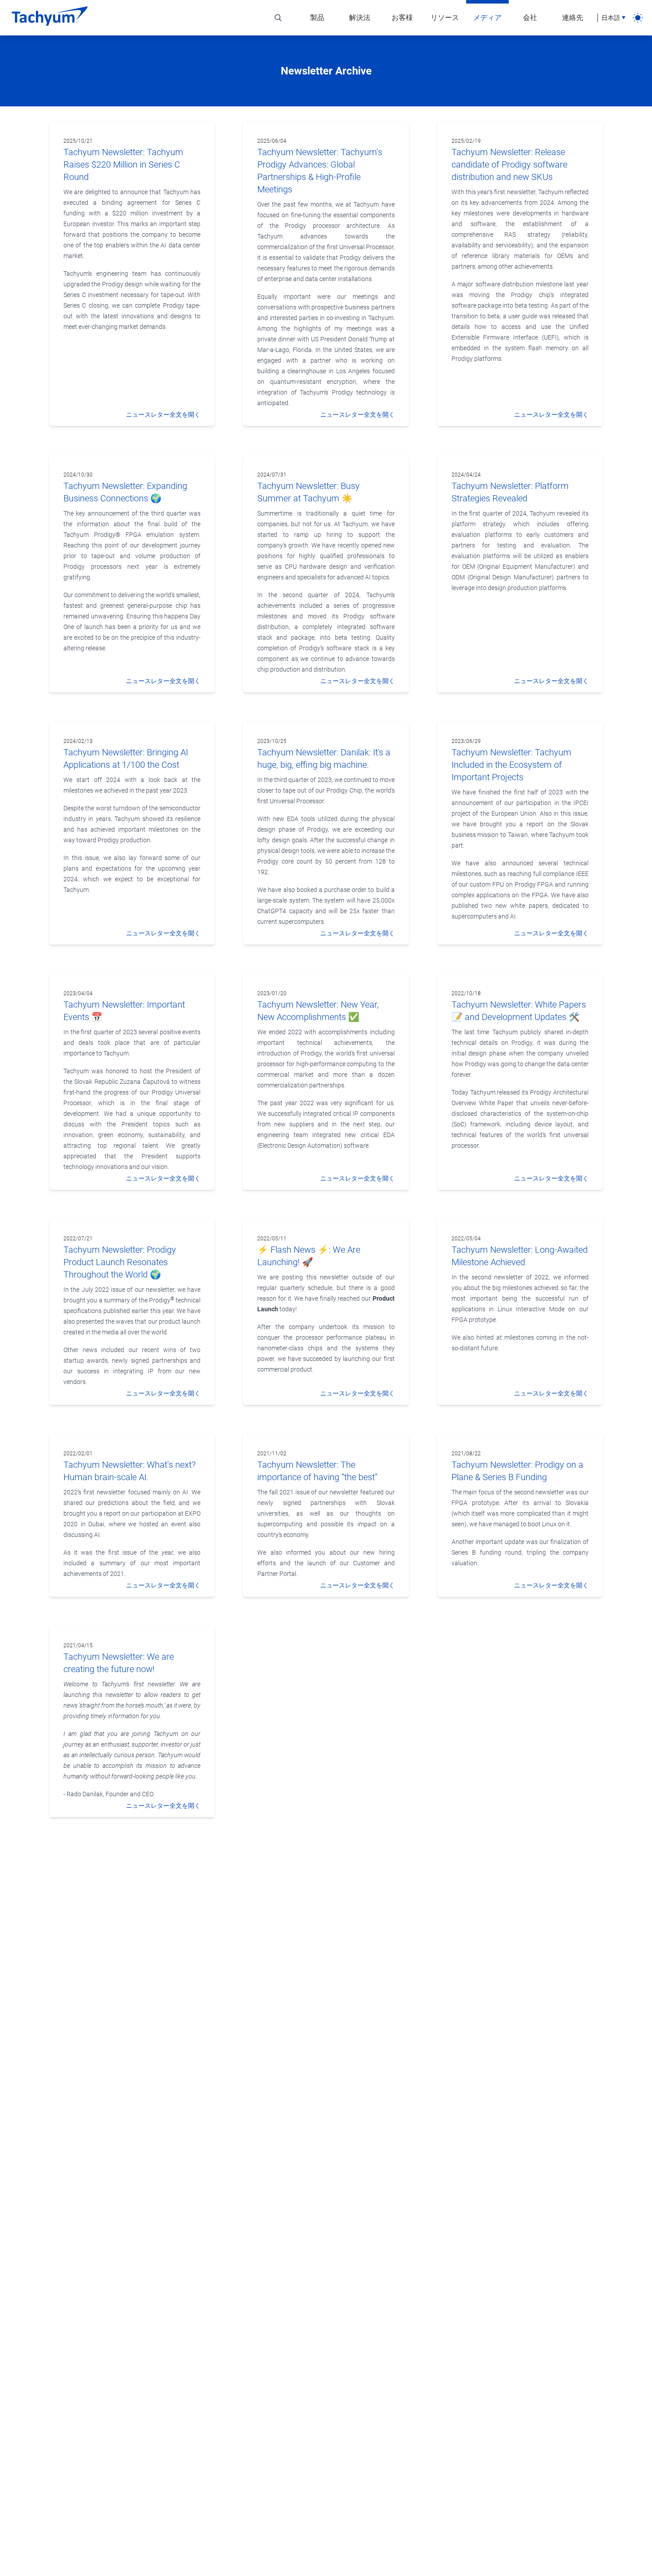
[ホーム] (50, 18)
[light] (638, 18)
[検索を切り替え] (278, 18)
